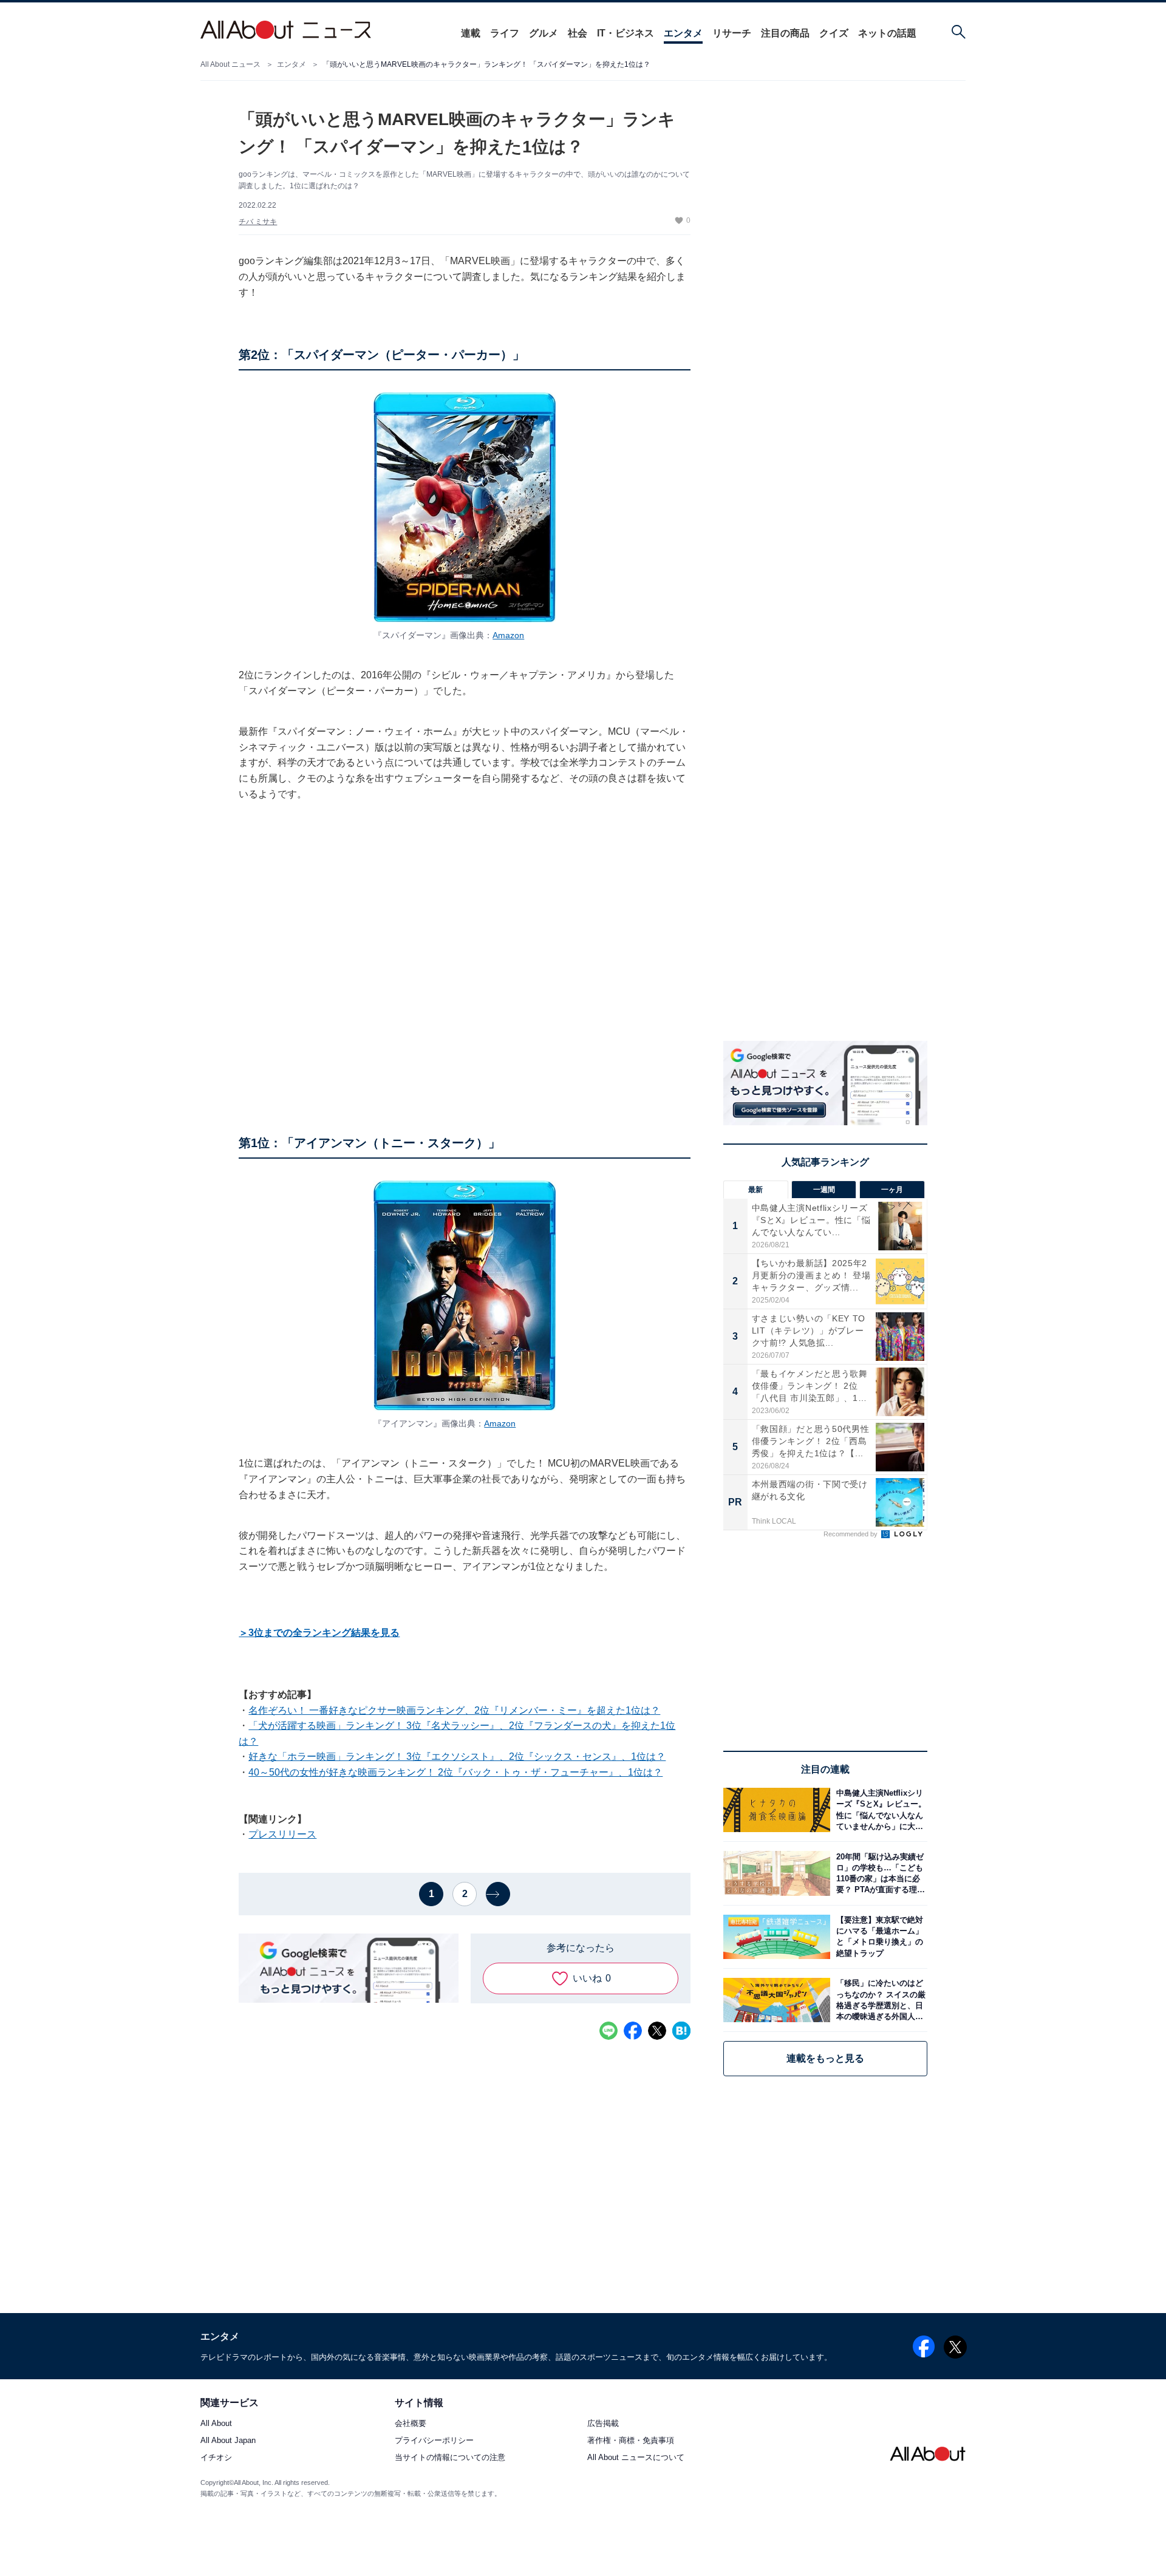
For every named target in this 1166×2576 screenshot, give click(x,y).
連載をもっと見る (825, 2058)
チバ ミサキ (258, 222)
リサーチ (732, 33)
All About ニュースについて (636, 2457)
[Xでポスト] (657, 2031)
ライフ (505, 33)
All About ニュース (230, 64)
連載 (471, 33)
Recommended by (851, 1534)
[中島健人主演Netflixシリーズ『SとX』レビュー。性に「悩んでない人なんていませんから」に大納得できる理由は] (879, 1810)
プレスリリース (282, 1834)
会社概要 (411, 2423)
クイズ (834, 33)
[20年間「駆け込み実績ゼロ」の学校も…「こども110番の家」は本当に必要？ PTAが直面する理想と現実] (879, 1873)
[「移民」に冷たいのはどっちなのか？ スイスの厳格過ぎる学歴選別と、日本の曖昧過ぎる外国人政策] (879, 2000)
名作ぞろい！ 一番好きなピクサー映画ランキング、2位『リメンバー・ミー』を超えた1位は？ (454, 1710)
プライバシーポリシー (434, 2440)
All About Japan (228, 2440)
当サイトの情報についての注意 (450, 2457)
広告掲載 (603, 2423)
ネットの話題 (887, 33)
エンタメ (683, 33)
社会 (578, 33)
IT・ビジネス (626, 33)
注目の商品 (785, 33)
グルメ (544, 33)
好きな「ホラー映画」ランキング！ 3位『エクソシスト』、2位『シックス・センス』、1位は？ (457, 1757)
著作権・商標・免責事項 (631, 2440)
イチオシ (216, 2457)
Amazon (508, 635)
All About (216, 2423)
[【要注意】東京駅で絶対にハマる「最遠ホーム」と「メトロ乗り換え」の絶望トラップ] (879, 1937)
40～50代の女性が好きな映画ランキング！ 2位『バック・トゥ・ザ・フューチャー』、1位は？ (455, 1772)
